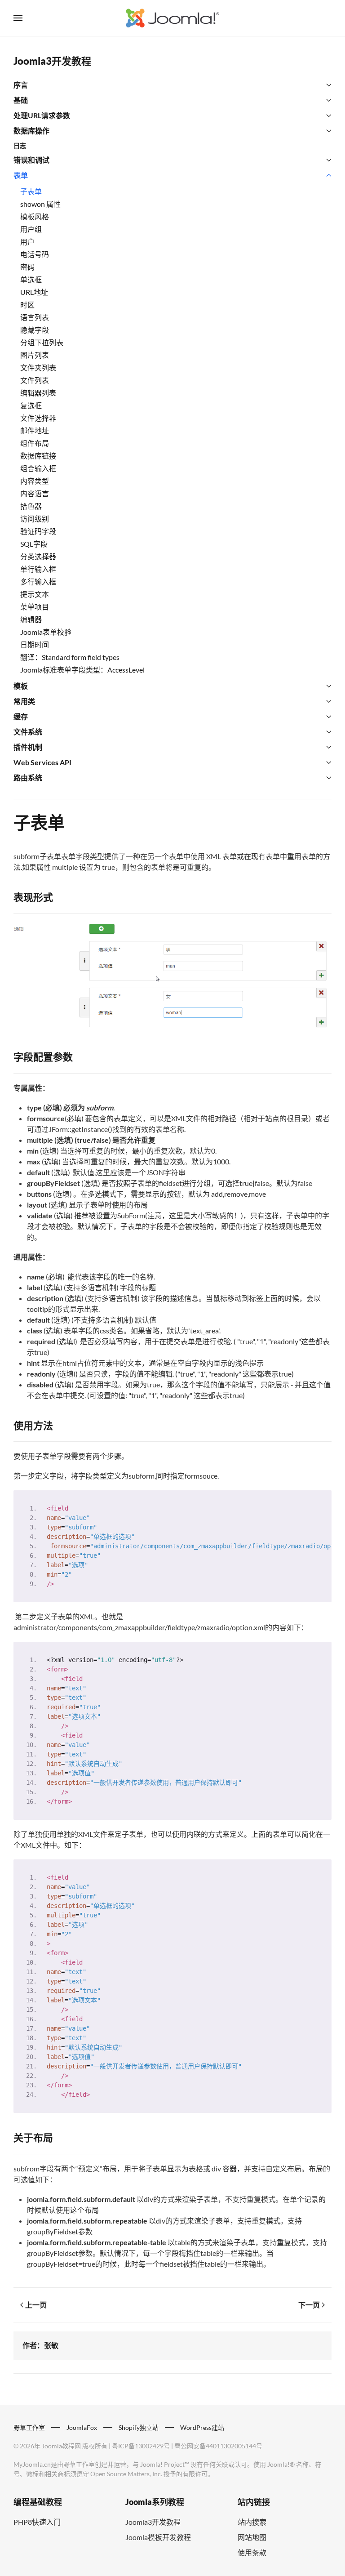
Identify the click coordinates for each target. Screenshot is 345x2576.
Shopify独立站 (139, 2427)
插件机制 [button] (28, 747)
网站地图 (252, 2537)
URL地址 (34, 292)
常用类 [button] (24, 701)
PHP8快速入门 (37, 2522)
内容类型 (35, 481)
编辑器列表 (38, 393)
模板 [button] (21, 686)
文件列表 (35, 380)
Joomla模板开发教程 (158, 2537)
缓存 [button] (21, 716)
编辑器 (31, 619)
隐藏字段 (35, 330)
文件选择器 (38, 418)
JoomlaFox (82, 2427)
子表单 (31, 191)
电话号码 (35, 254)
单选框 (31, 279)
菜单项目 (35, 607)
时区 (27, 305)
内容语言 (35, 493)
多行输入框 (38, 582)
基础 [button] (21, 100)
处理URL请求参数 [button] (42, 115)
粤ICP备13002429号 (141, 2446)
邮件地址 (35, 430)
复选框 (31, 405)
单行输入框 (38, 569)
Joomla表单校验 (46, 632)
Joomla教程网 (61, 2446)
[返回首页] (172, 18)
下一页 (309, 2305)
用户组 (31, 229)
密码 (27, 267)
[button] (18, 18)
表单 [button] (21, 175)
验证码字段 (38, 531)
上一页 (36, 2305)
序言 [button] (21, 85)
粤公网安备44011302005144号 (218, 2446)
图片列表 (35, 355)
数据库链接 (38, 456)
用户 (27, 242)
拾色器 (31, 506)
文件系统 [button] (28, 732)
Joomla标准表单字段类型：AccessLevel (82, 670)
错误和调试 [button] (31, 160)
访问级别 (35, 519)
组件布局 (35, 443)
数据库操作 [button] (31, 131)
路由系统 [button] (28, 778)
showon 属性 (40, 204)
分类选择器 (38, 556)
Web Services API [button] (42, 762)
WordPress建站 (202, 2427)
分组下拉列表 (42, 342)
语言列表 (35, 317)
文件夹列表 (38, 368)
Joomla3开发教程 (52, 61)
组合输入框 (38, 468)
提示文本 (35, 594)
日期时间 (35, 644)
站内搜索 (252, 2522)
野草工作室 (29, 2427)
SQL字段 (34, 544)
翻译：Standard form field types (70, 657)
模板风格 (35, 216)
